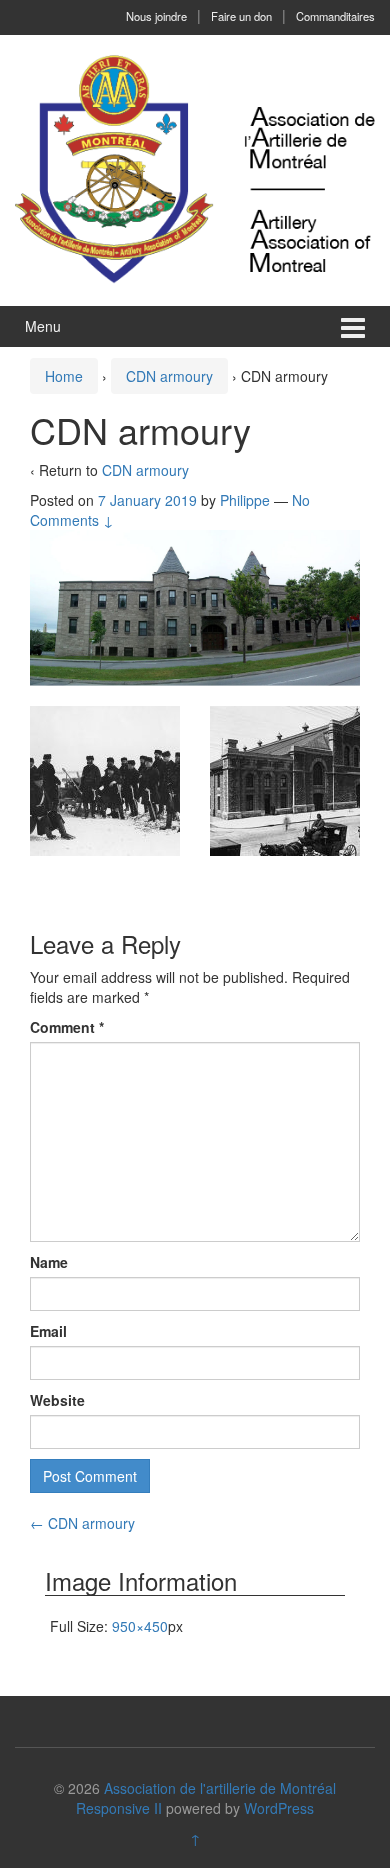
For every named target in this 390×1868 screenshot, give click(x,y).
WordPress (279, 1808)
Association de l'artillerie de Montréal (220, 1788)
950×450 (140, 1626)
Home (64, 376)
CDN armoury (169, 376)
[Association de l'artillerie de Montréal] (195, 168)
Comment (67, 1027)
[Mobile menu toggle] (353, 326)
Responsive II (119, 1808)
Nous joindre (156, 16)
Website (57, 1400)
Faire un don (241, 16)
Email (48, 1331)
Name (49, 1262)
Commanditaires (335, 16)
